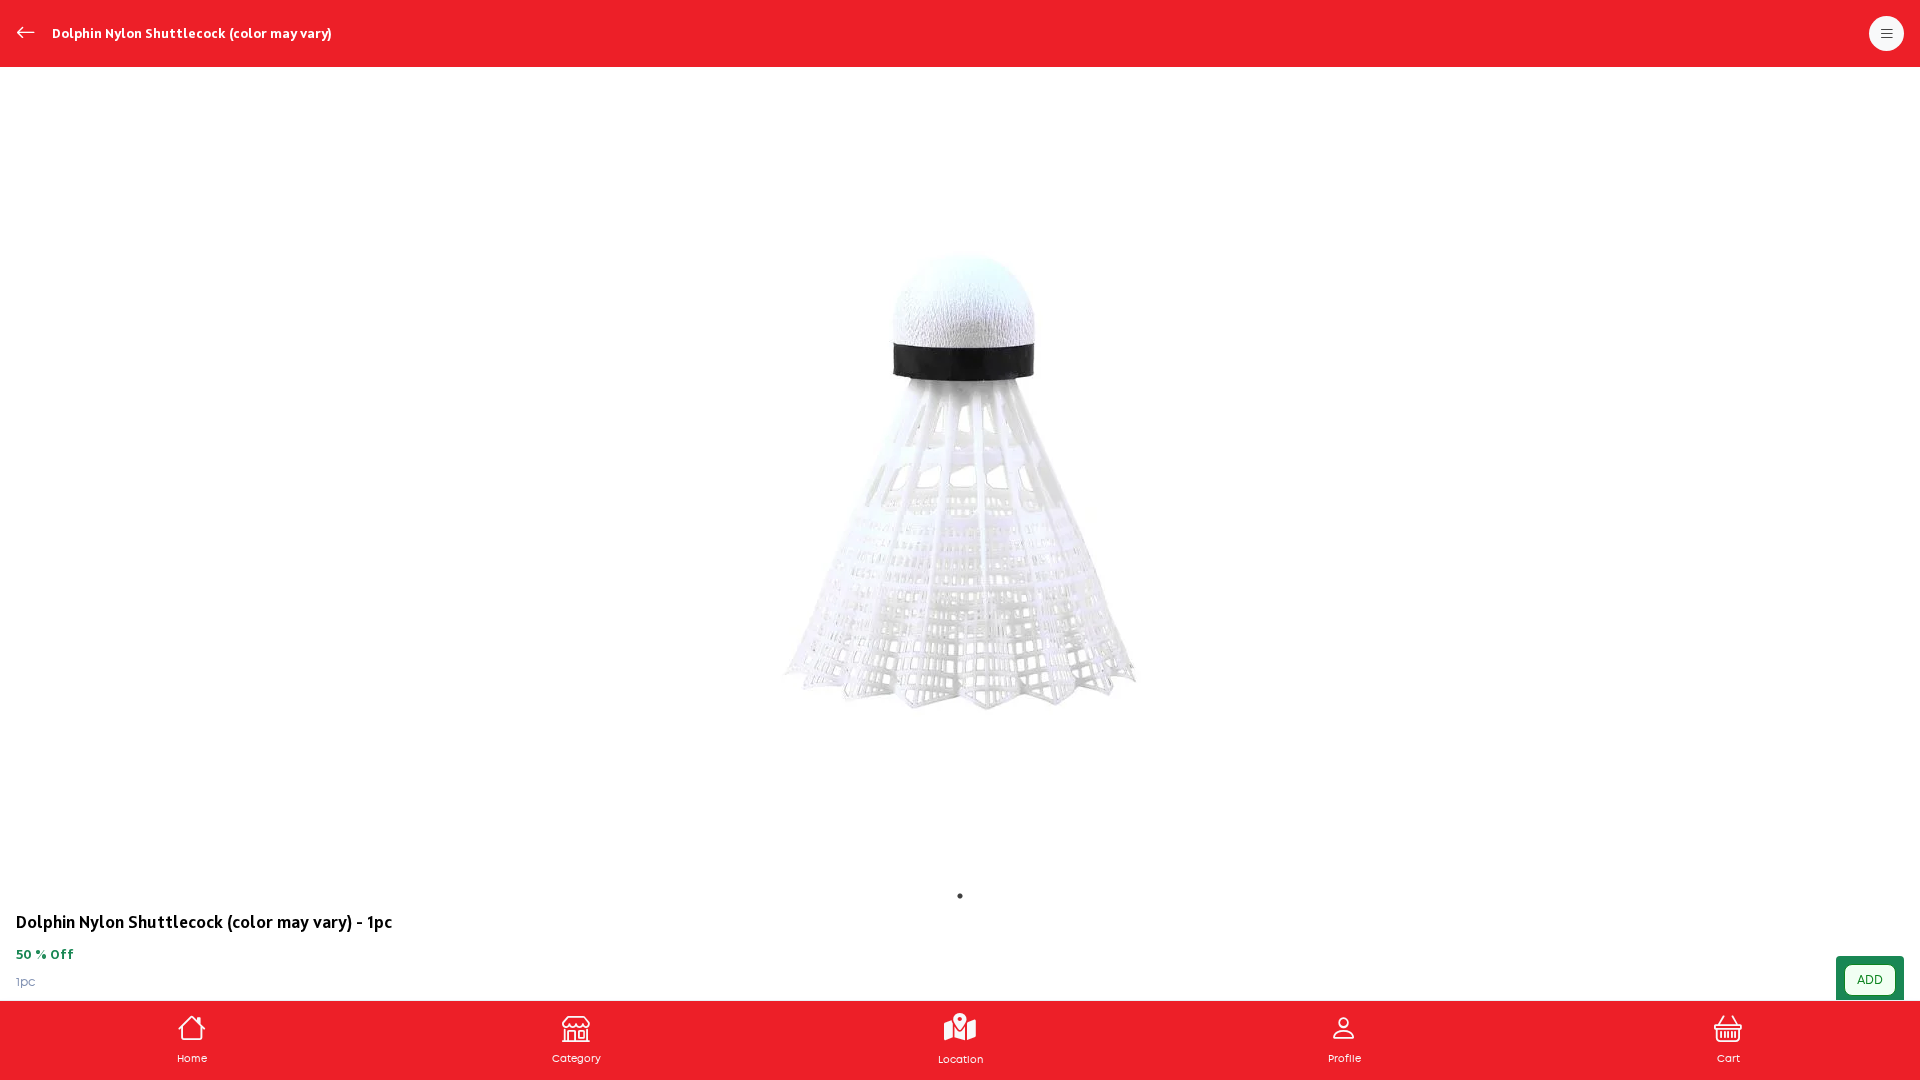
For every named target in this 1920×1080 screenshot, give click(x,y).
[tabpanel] (960, 482)
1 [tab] (960, 896)
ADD (1870, 980)
